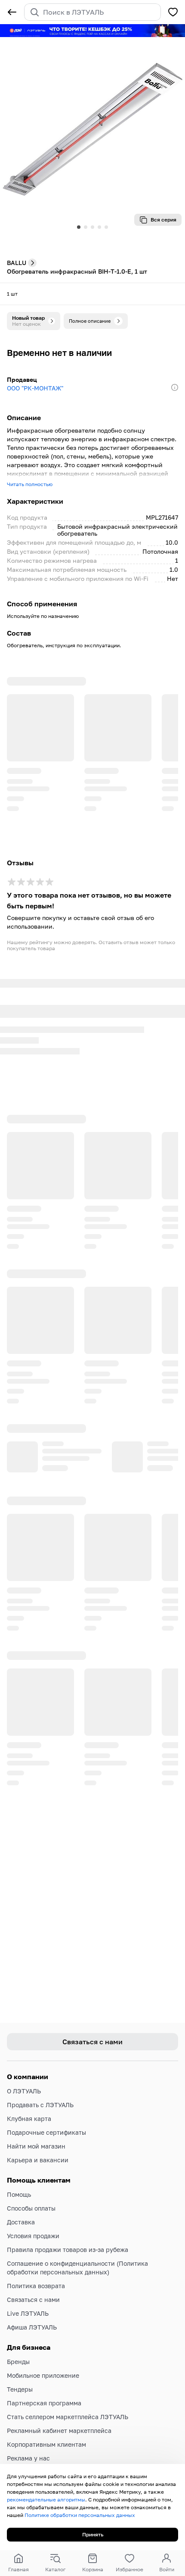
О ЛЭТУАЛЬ (24, 2077)
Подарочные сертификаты (46, 2119)
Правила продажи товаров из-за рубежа (68, 2236)
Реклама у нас (28, 2444)
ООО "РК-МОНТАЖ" (35, 388)
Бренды (18, 2348)
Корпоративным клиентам (46, 2431)
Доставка (21, 2208)
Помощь (19, 2181)
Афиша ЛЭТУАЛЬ (32, 2313)
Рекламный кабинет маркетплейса (59, 2417)
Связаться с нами (33, 2286)
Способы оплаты (31, 2194)
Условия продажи (33, 2222)
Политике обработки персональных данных (80, 2515)
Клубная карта (29, 2105)
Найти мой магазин (36, 2132)
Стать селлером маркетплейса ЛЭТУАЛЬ (68, 2403)
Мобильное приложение (43, 2362)
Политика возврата (36, 2272)
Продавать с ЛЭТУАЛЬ (40, 2091)
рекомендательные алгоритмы (46, 2500)
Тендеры (20, 2375)
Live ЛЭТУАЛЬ (28, 2300)
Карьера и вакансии (38, 2146)
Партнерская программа (44, 2389)
